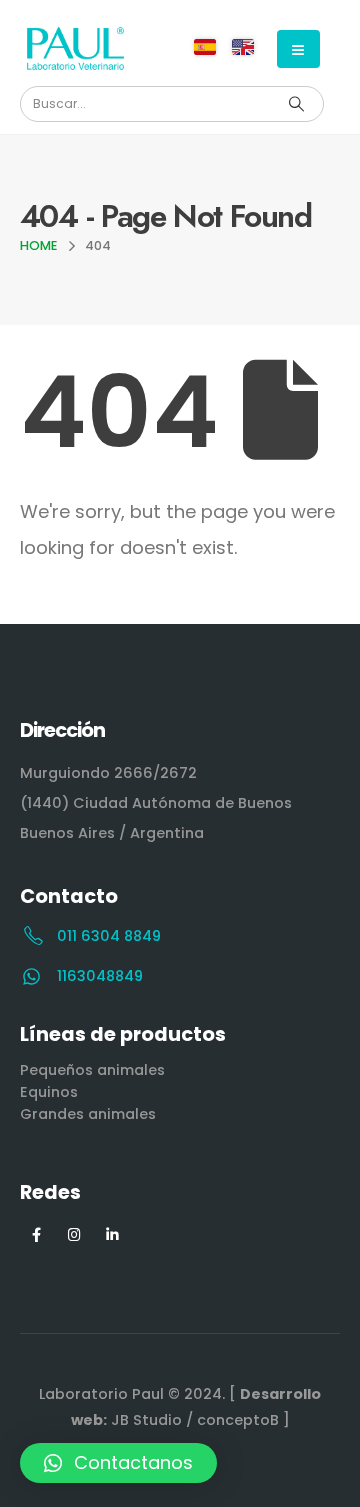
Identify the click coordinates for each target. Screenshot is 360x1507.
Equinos (49, 1092)
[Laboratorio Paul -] (75, 48)
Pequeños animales (92, 1070)
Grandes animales (88, 1114)
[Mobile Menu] (298, 49)
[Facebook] (36, 1233)
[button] (118, 1463)
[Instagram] (74, 1233)
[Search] (296, 104)
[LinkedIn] (112, 1233)
